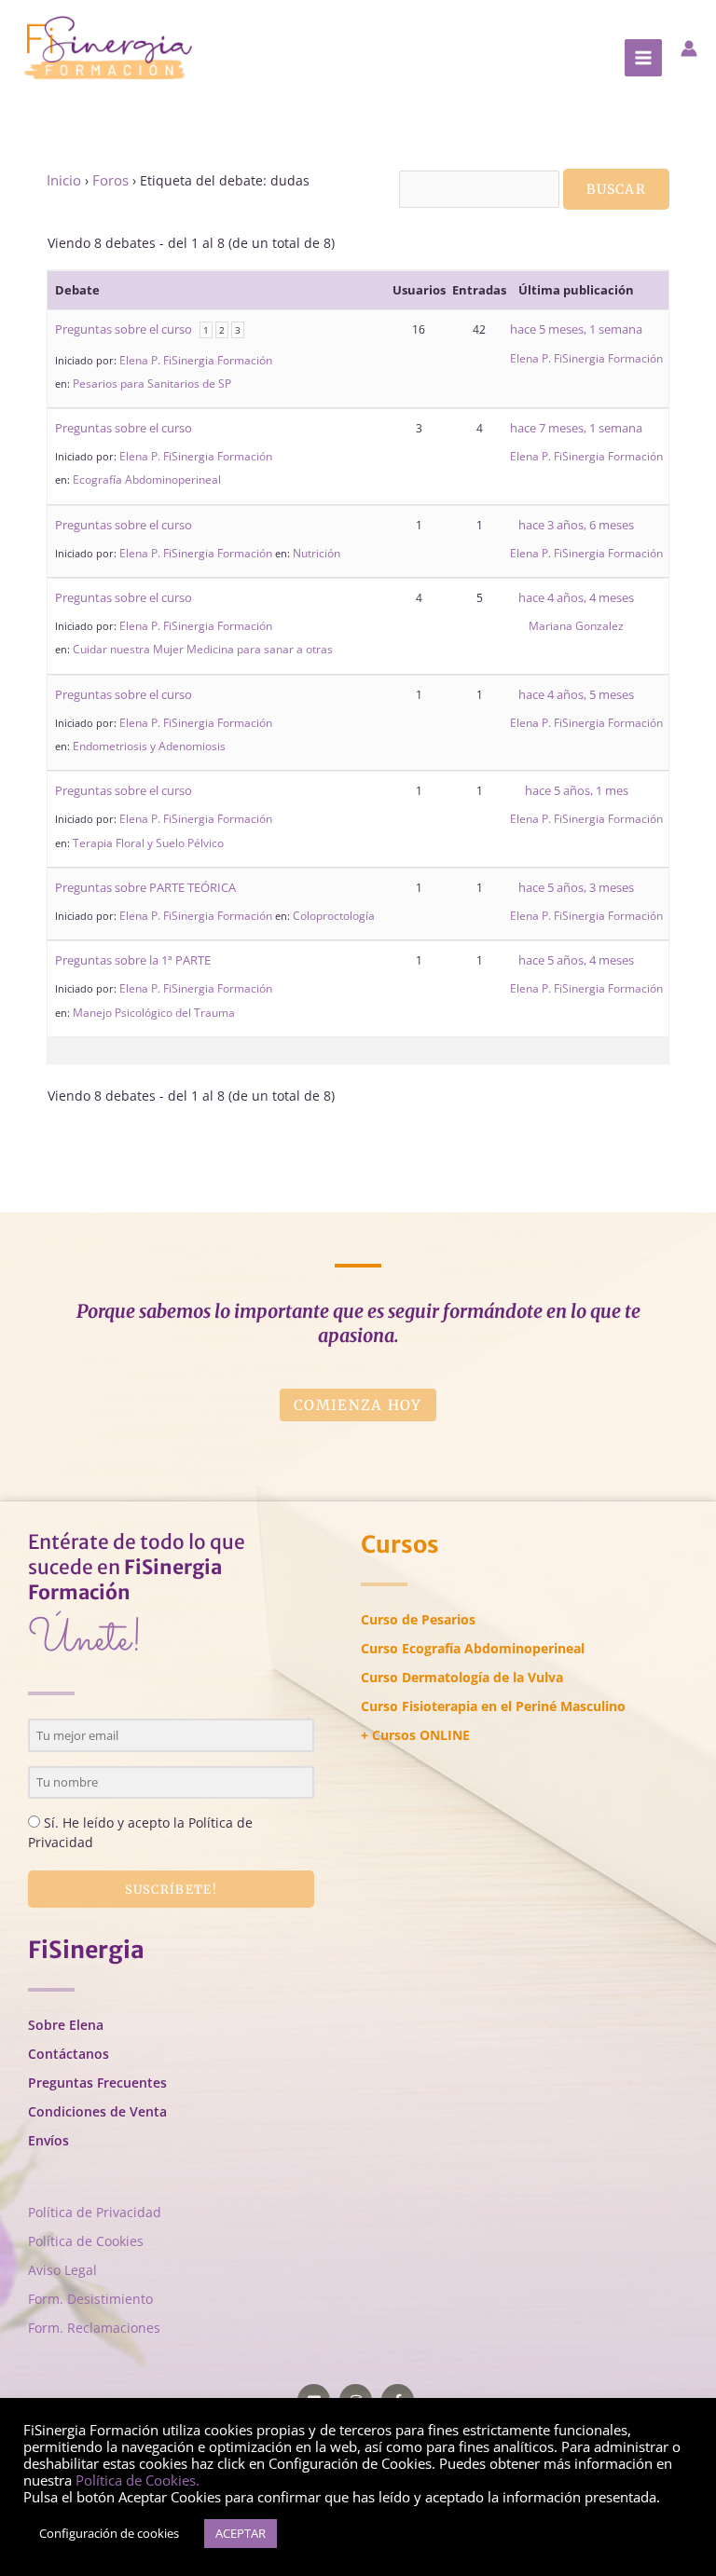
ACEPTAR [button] (241, 2533)
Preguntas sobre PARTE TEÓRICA (145, 887)
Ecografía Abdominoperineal (147, 480)
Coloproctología (334, 916)
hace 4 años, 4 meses (576, 597)
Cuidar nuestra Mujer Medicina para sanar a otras (203, 649)
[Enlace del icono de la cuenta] (689, 48)
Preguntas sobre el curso (124, 329)
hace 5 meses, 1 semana (576, 329)
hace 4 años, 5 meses (576, 694)
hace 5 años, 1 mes (577, 790)
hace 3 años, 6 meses (576, 525)
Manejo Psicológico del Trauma (154, 1013)
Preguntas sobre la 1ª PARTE (133, 960)
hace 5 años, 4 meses (576, 960)
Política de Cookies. (138, 2480)
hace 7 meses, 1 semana (576, 428)
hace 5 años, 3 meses (576, 887)
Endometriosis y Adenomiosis (149, 746)
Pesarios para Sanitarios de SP (152, 384)
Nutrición (317, 553)
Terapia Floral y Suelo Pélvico (148, 843)
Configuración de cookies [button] (109, 2533)
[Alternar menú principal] (643, 58)
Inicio (64, 180)
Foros (110, 180)
